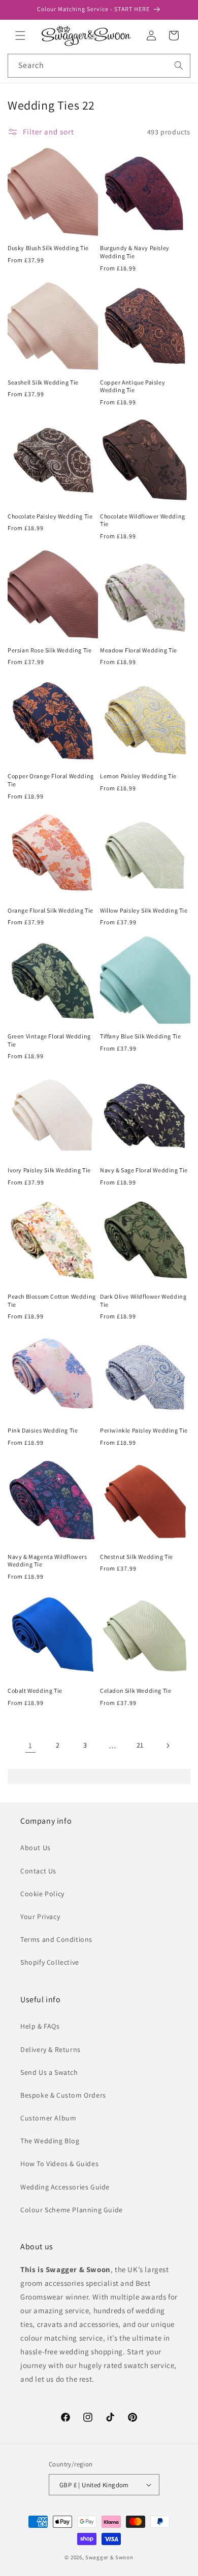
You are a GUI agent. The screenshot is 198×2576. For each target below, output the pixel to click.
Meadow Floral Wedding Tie (139, 650)
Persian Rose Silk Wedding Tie (49, 650)
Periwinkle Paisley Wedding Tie (144, 1430)
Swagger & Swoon (109, 2557)
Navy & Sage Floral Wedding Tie (144, 1170)
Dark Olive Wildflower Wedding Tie (143, 1300)
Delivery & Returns (51, 2049)
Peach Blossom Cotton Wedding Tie (52, 1300)
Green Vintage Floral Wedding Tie (49, 1040)
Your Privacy (40, 1917)
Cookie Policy (42, 1894)
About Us (36, 1848)
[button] (20, 36)
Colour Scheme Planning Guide (72, 2210)
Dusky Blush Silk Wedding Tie (48, 248)
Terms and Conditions (56, 1939)
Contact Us (38, 1871)
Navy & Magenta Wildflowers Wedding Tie (47, 1561)
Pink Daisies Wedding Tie (43, 1430)
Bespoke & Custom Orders (63, 2095)
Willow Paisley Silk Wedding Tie (144, 910)
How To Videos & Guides (59, 2164)
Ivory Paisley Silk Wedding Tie (49, 1170)
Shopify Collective (50, 1962)
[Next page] (168, 1746)
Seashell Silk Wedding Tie (43, 382)
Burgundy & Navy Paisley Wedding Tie (135, 252)
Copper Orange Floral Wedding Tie (51, 780)
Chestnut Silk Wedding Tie (137, 1557)
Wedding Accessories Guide (65, 2187)
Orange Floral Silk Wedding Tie (51, 910)
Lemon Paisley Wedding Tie (138, 776)
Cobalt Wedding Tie (35, 1691)
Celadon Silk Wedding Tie (136, 1691)
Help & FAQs (40, 2026)
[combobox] (99, 66)
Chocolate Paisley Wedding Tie (50, 516)
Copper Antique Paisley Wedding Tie (133, 386)
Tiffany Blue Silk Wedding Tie (140, 1036)
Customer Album (48, 2118)
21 (140, 1745)
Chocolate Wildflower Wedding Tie (143, 520)
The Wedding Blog (50, 2141)
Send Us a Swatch (49, 2072)
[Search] (179, 65)
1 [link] (30, 1745)
